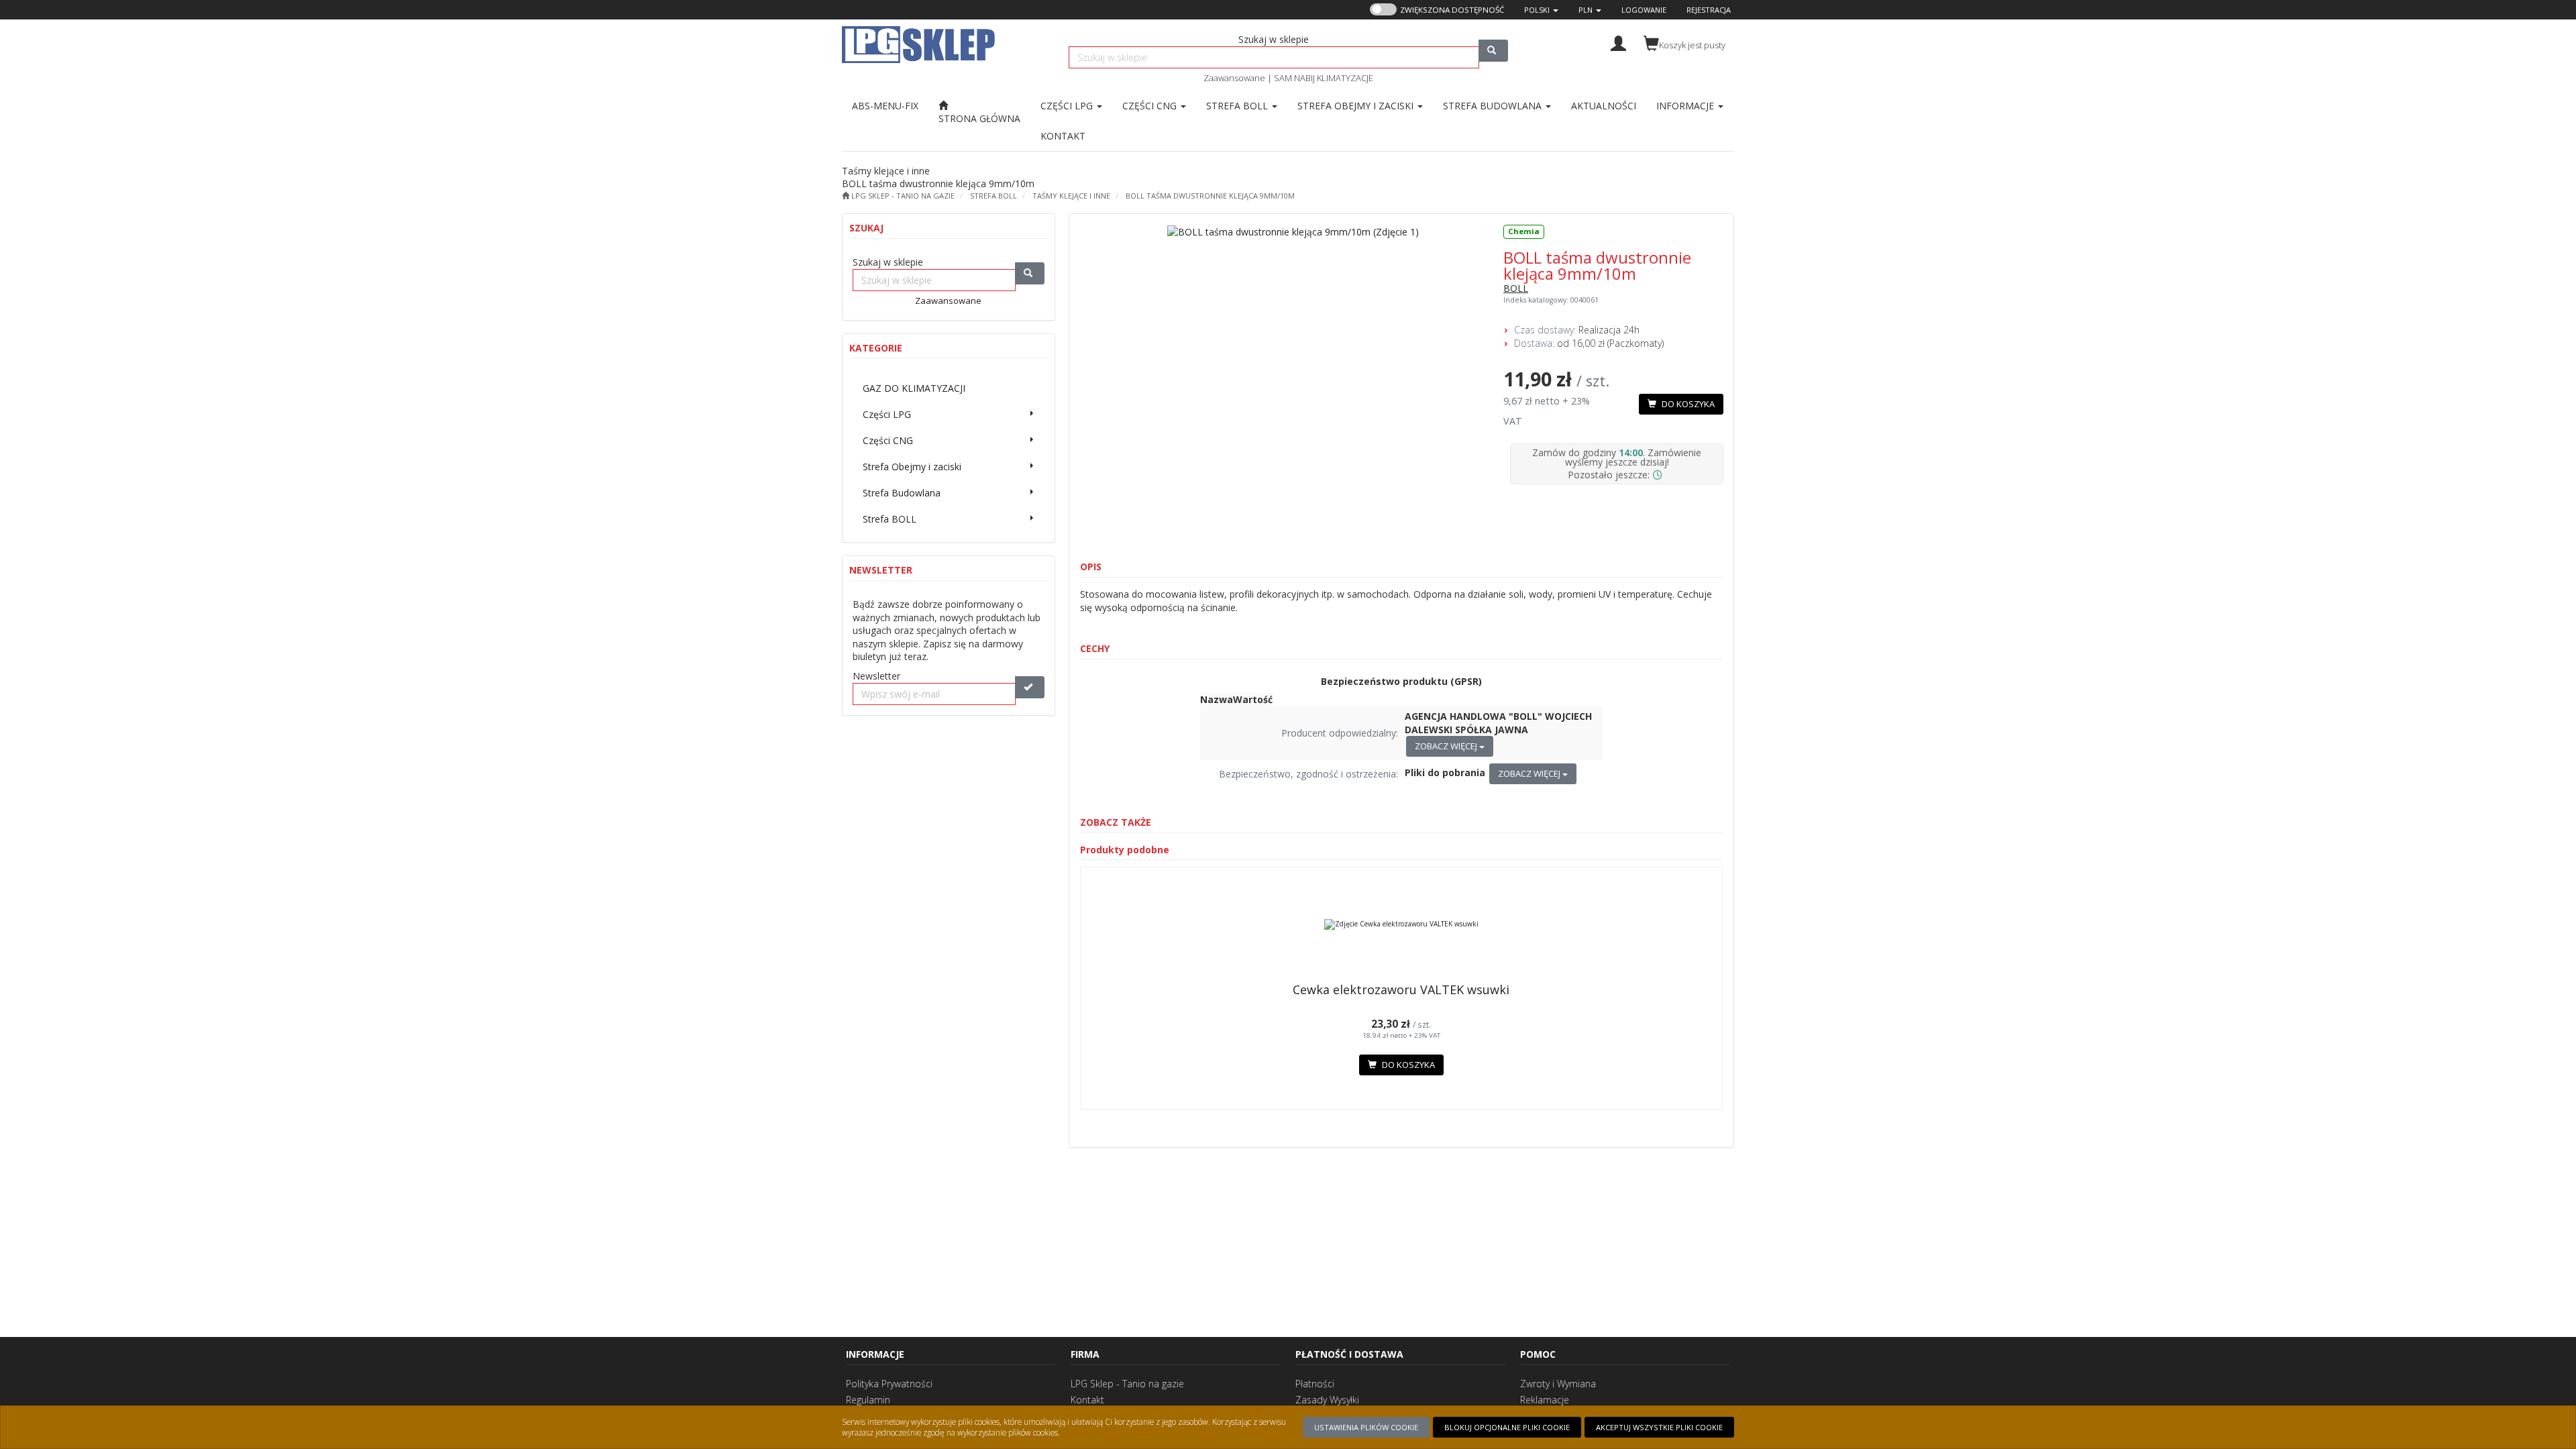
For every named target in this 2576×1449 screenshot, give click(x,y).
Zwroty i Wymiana (1558, 1384)
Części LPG (1068, 106)
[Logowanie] (1618, 42)
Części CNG (1151, 106)
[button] (1541, 10)
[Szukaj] (1493, 51)
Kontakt (1087, 1400)
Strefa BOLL (1238, 106)
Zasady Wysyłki (1327, 1400)
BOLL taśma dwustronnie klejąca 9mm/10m (1210, 196)
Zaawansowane (1234, 78)
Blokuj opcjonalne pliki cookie (1507, 1427)
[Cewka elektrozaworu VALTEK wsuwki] (1402, 924)
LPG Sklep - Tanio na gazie (1127, 1384)
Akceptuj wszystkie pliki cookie (1659, 1427)
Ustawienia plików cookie (1366, 1427)
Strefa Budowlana (1494, 106)
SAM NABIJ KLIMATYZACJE (1324, 78)
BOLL (1516, 288)
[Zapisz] (1030, 687)
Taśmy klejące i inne (1071, 196)
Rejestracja (1709, 10)
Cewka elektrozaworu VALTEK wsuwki (1401, 989)
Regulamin (868, 1400)
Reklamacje (1545, 1400)
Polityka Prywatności (889, 1384)
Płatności (1315, 1384)
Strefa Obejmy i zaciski (1357, 106)
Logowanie (1644, 10)
